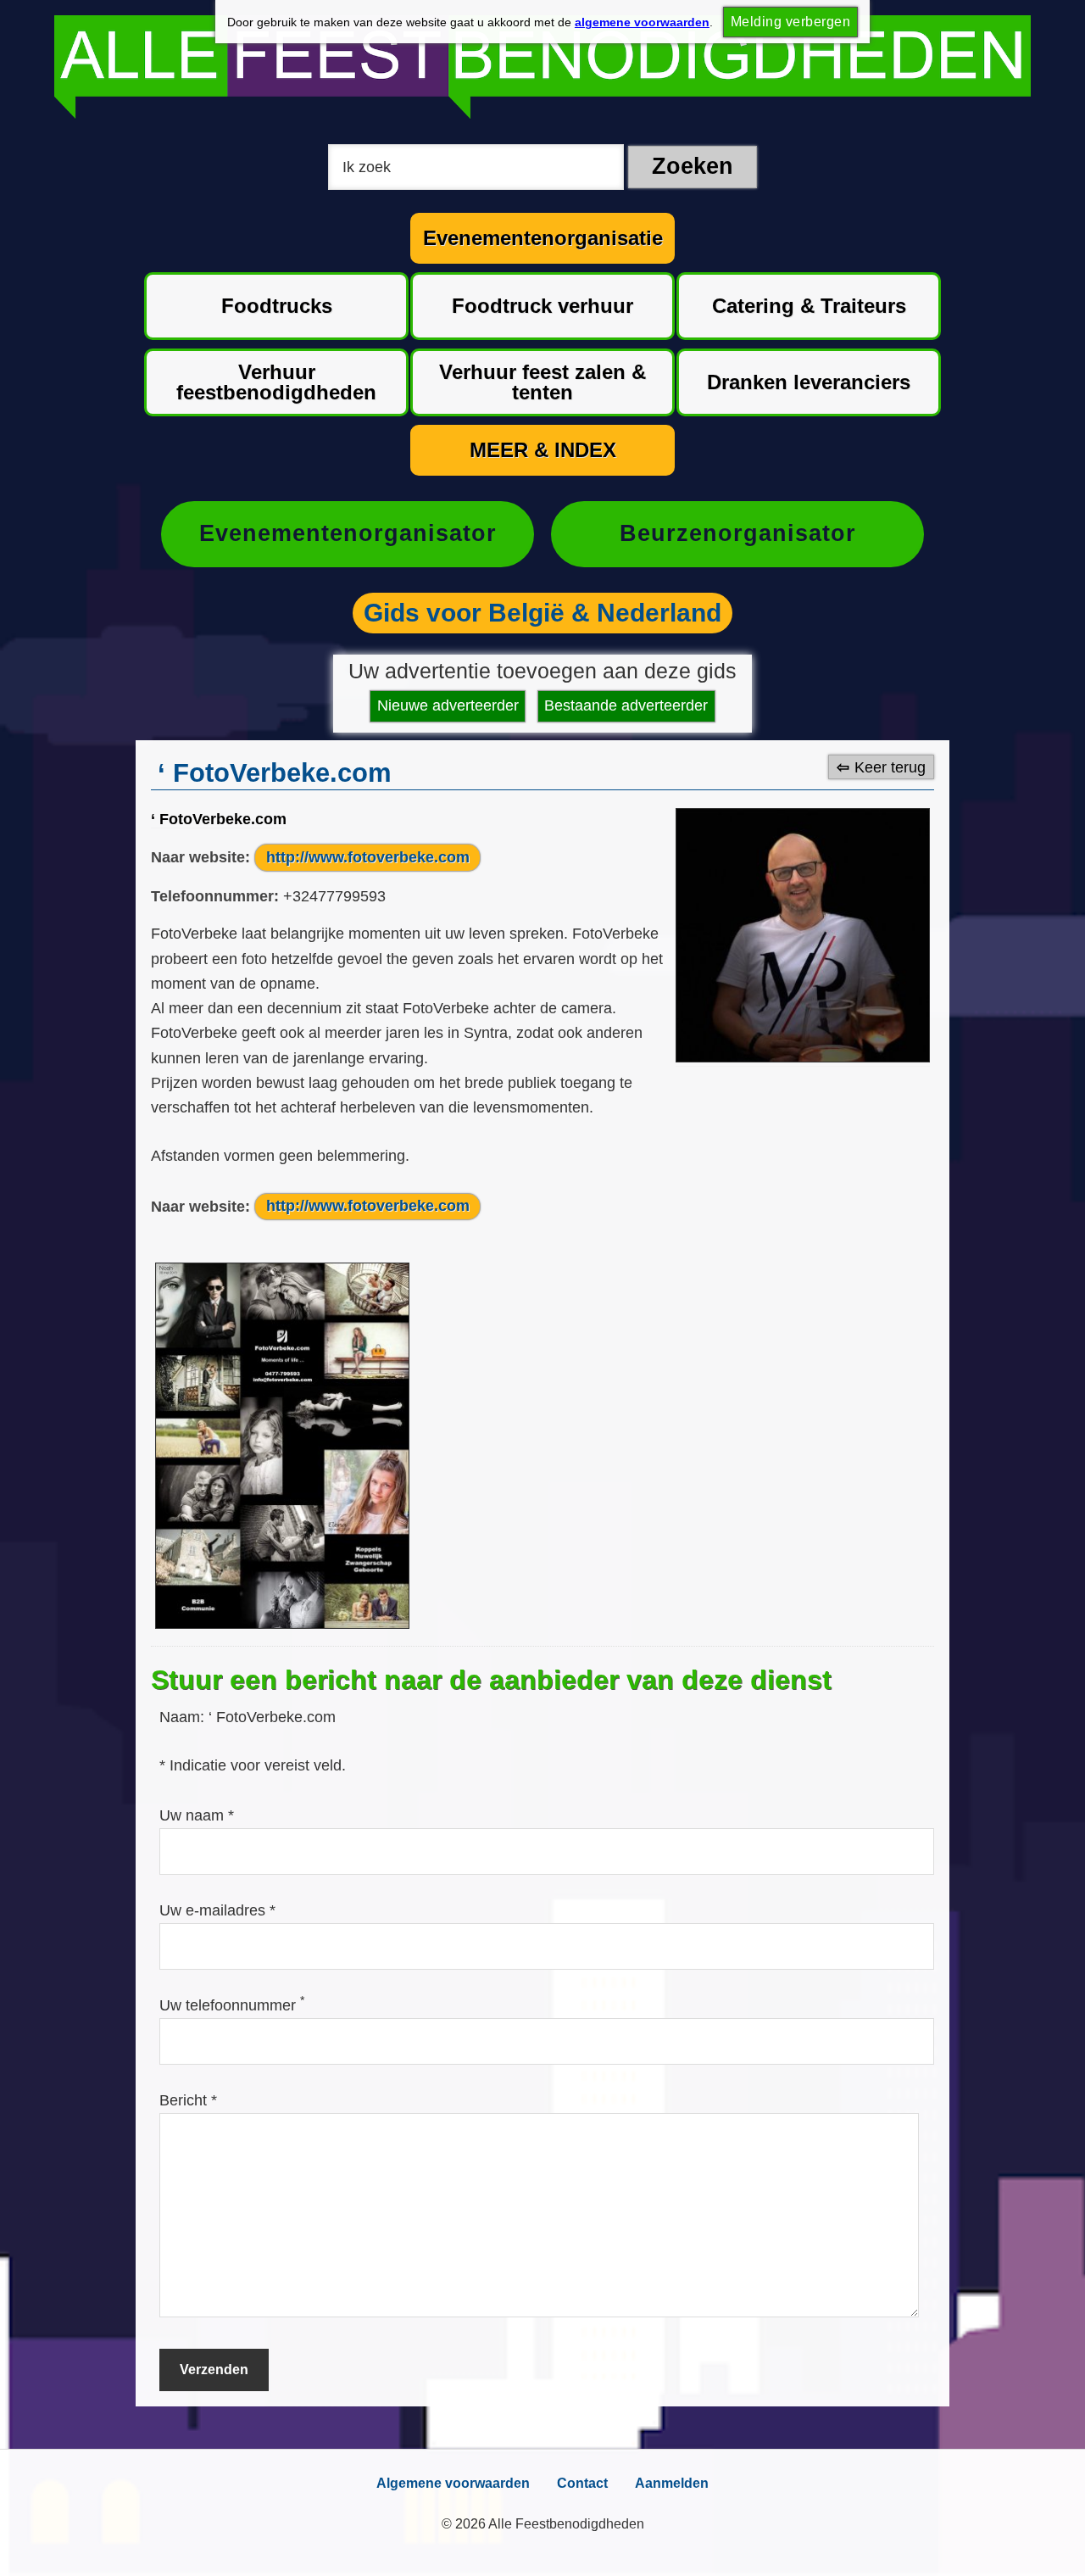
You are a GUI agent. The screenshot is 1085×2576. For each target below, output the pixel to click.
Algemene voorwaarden (453, 2483)
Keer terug (890, 767)
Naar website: (200, 857)
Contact (582, 2483)
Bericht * (188, 2100)
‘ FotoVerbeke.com (219, 819)
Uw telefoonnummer (232, 2005)
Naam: (184, 1717)
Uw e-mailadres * (217, 1910)
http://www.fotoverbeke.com (368, 857)
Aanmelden (672, 2483)
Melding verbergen (790, 22)
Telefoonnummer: (215, 896)
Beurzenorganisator (738, 533)
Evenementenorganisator (348, 533)
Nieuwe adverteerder (448, 705)
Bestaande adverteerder (626, 705)
